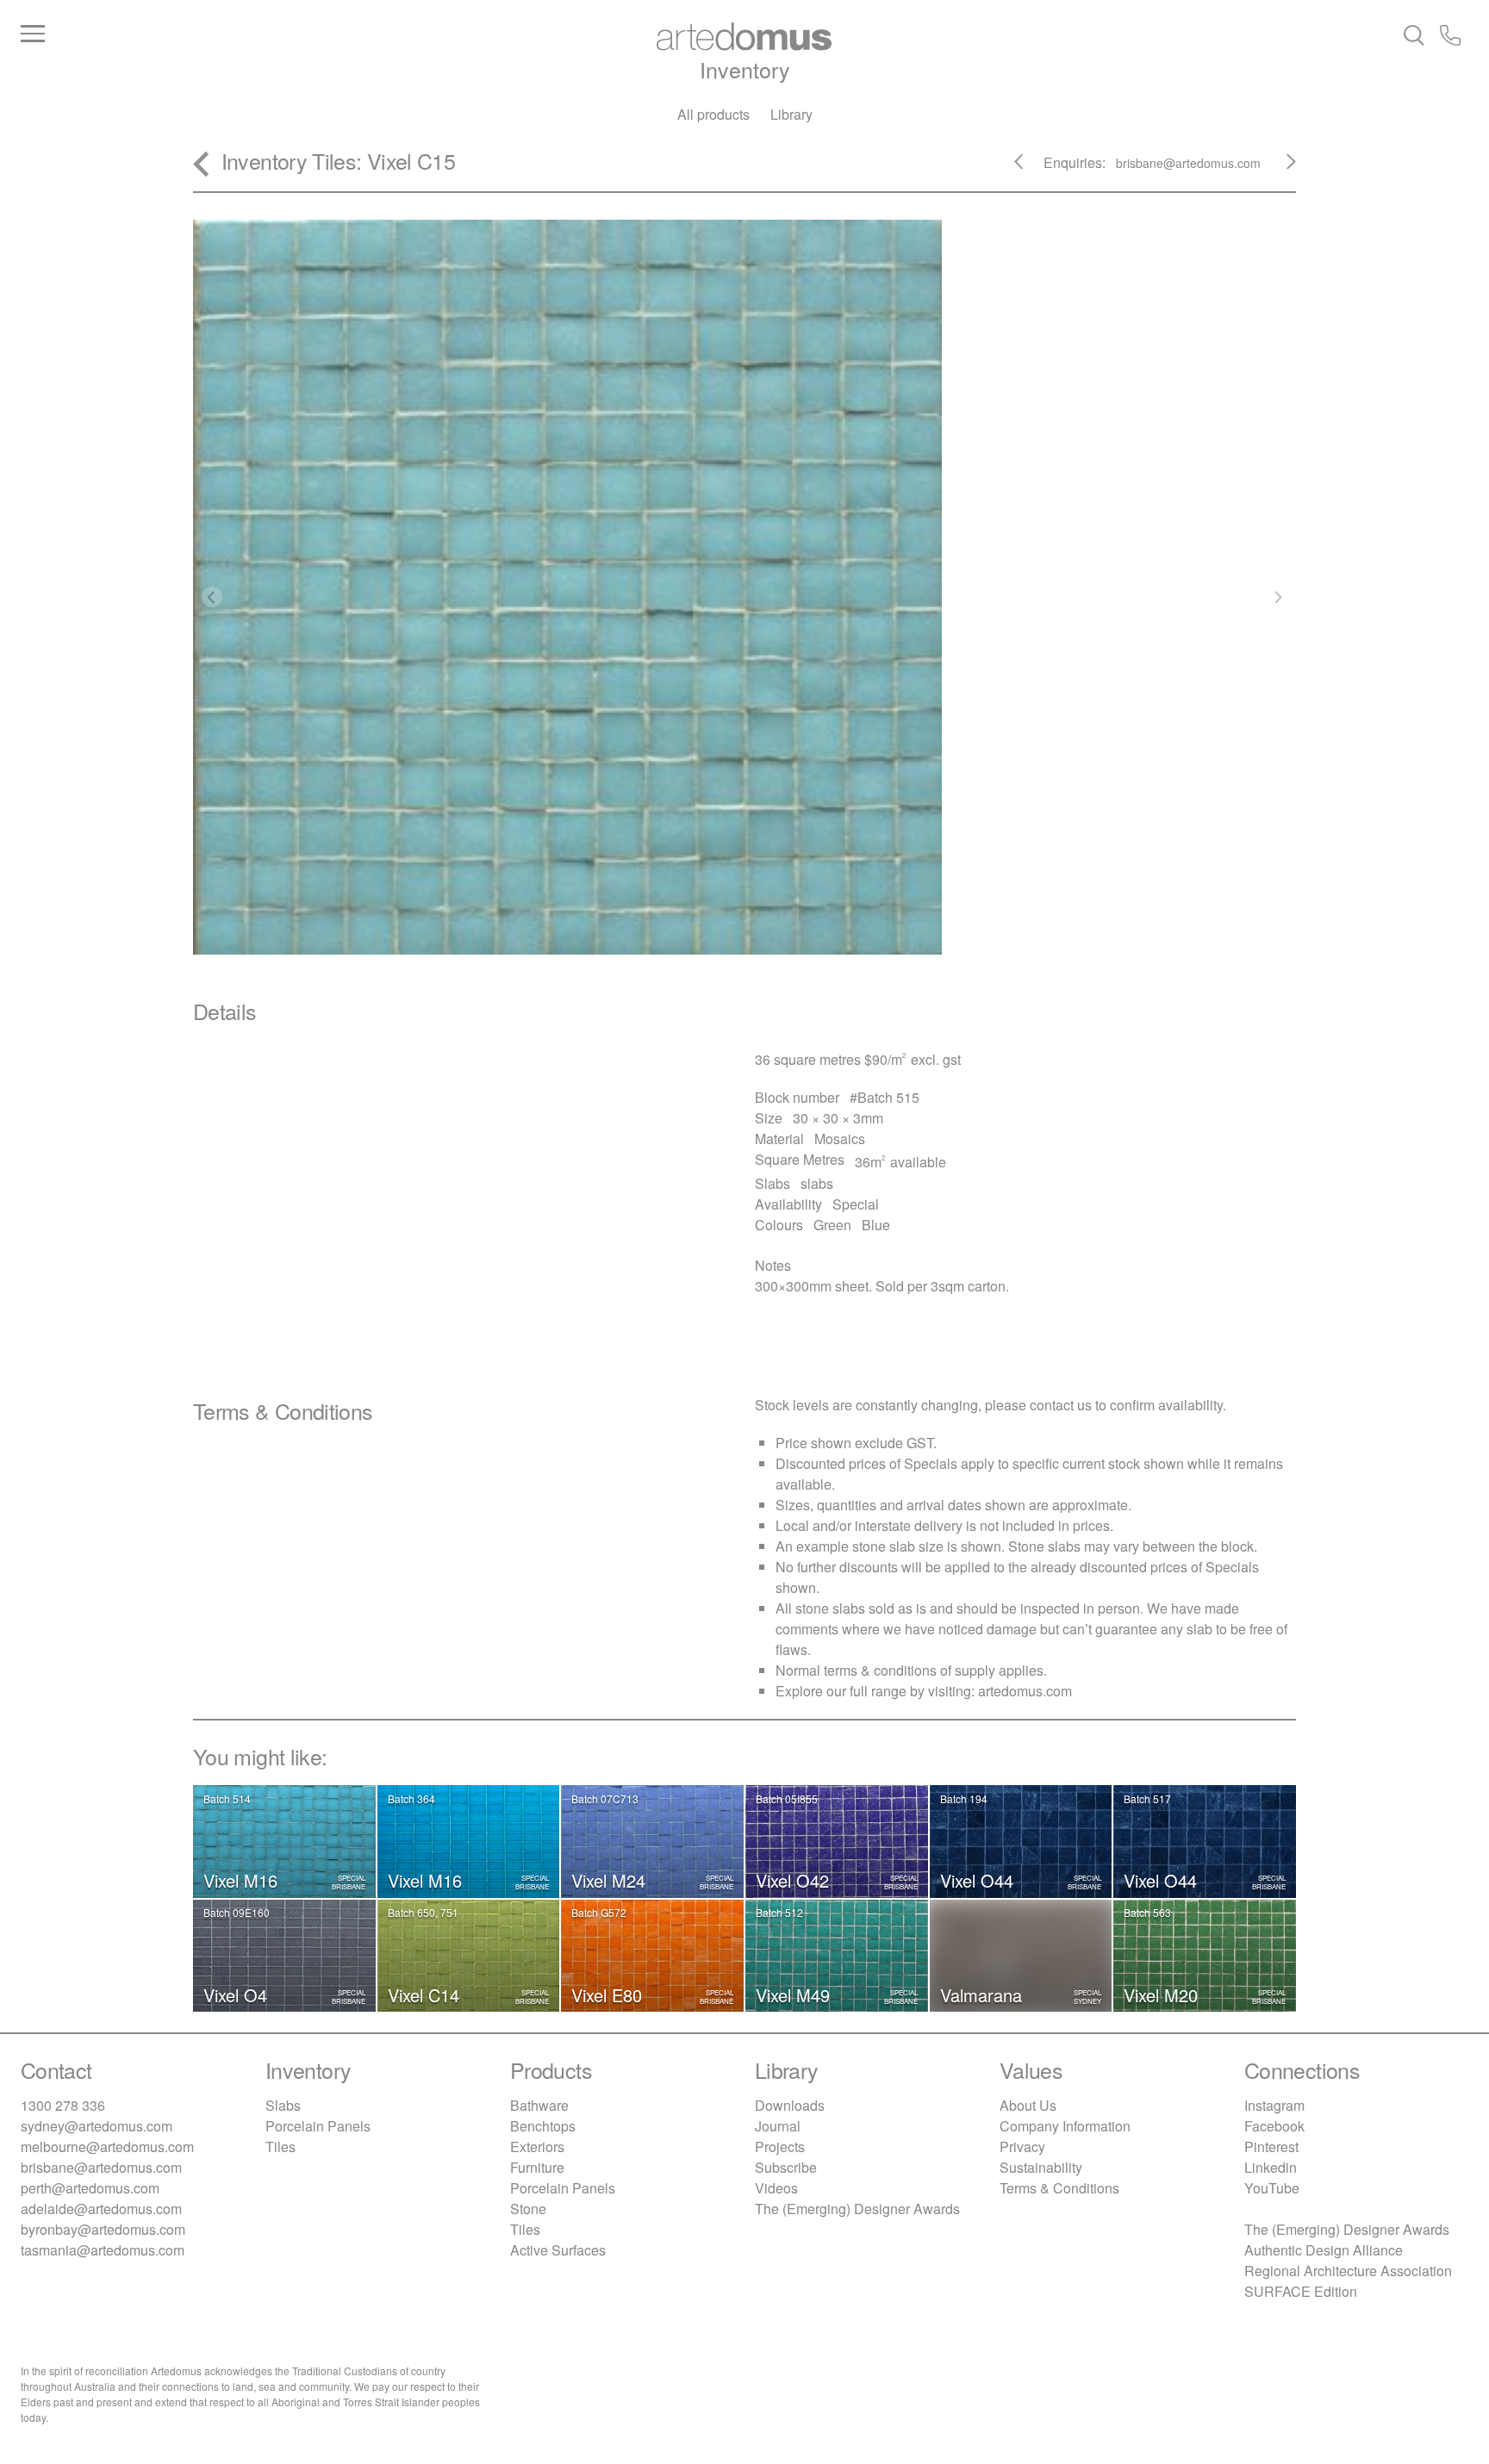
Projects (780, 2147)
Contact (56, 2069)
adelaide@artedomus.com (101, 2209)
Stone (528, 2209)
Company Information (1065, 2126)
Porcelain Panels (318, 2126)
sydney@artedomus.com (97, 2126)
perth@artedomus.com (90, 2188)
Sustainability (1041, 2167)
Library (791, 114)
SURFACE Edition (1301, 2291)
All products (713, 114)
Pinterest (1271, 2147)
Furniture (537, 2167)
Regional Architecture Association (1348, 2271)
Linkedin (1271, 2167)
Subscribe (786, 2167)
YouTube (1272, 2188)
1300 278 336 (63, 2105)
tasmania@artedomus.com (103, 2250)
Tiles (334, 160)
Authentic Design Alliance (1324, 2250)
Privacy (1022, 2147)
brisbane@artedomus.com (101, 2167)
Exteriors (537, 2147)
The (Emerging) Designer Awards (857, 2209)
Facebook (1274, 2126)
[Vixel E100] (1029, 168)
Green (832, 1225)
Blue (876, 1225)
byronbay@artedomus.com (103, 2229)
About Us (1028, 2105)
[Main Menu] (262, 34)
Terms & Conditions (1059, 2188)
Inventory (745, 69)
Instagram (1274, 2105)
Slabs (283, 2105)
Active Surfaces (558, 2250)
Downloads (790, 2105)
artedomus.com (1025, 1691)
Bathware (539, 2105)
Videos (776, 2188)
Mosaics (840, 1139)
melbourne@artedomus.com (107, 2147)
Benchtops (543, 2126)
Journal (778, 2126)
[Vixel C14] (1281, 168)
